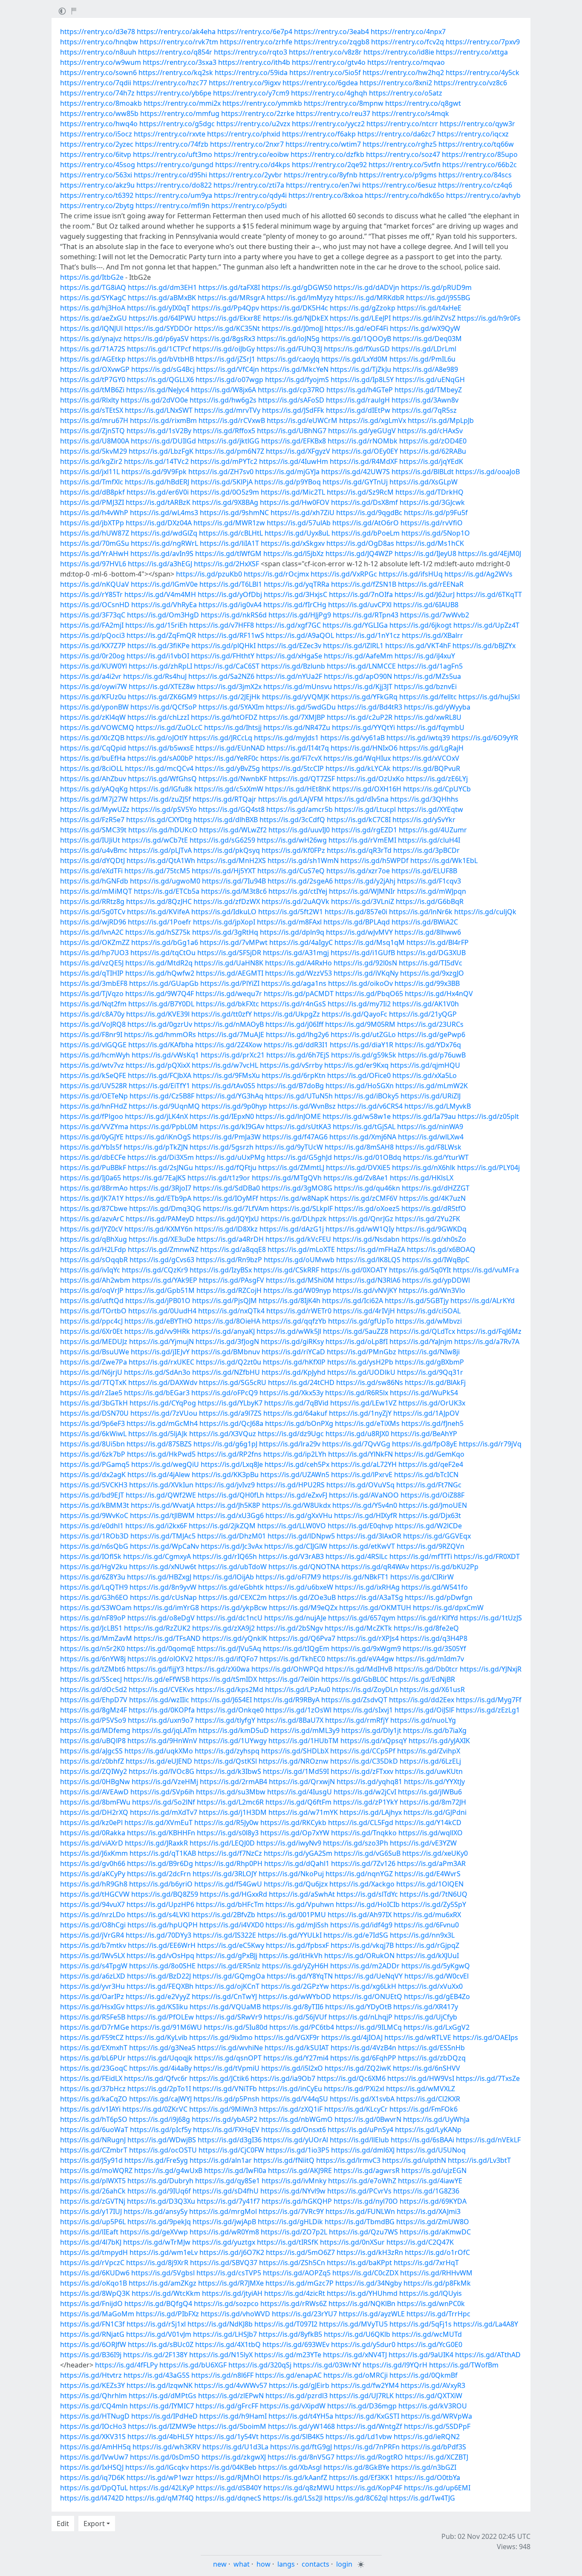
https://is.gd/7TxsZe (488, 2078)
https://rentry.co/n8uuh (98, 52)
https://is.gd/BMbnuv (226, 1352)
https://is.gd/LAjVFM (291, 799)
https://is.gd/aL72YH (364, 1464)
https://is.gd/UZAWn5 (295, 1475)
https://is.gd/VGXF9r (287, 2037)
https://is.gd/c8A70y (92, 1014)
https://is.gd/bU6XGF (193, 2365)
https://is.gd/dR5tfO (434, 1208)
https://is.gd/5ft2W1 (291, 912)
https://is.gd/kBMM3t (95, 1505)
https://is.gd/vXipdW (293, 2406)
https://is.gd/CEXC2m (233, 1597)
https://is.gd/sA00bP (160, 758)
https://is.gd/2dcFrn (159, 1874)
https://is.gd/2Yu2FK (428, 1219)
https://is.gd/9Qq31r (430, 1372)
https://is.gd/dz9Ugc (291, 1434)
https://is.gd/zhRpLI (160, 666)
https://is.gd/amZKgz (163, 2283)
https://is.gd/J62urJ (425, 594)
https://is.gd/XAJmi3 (429, 2211)
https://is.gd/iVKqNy (366, 973)
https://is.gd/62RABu (433, 451)
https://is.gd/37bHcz (93, 2089)
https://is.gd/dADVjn (366, 287)
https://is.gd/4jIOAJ (352, 2037)
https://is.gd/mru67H (94, 420)
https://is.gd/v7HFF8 (222, 625)
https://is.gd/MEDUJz (94, 1342)
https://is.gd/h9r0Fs (489, 318)
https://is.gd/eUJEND (159, 1761)
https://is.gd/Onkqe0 (230, 1710)
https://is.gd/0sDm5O (165, 2457)
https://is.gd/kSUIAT (297, 2048)
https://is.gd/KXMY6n (158, 1229)
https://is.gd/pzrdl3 (297, 2396)
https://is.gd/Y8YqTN (300, 1976)
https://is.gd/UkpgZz (287, 1014)
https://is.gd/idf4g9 (361, 1925)
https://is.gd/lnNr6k (421, 912)
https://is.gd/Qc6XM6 (351, 2078)
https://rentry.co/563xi (96, 175)
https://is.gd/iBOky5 (367, 1096)
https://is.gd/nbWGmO (296, 2119)
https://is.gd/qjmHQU (425, 1065)
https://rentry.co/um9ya (174, 195)
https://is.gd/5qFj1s (421, 2324)
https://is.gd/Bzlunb (293, 666)
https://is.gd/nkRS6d (234, 615)
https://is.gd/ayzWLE (372, 2314)
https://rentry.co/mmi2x (182, 103)
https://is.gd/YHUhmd (362, 2293)
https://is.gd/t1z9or (219, 1178)
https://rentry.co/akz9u (97, 185)
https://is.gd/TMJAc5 (163, 1536)
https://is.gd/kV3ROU (433, 2406)
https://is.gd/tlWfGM (228, 553)
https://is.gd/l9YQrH (395, 2365)
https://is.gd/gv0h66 (93, 1863)
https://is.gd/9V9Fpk (154, 472)
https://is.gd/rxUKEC (161, 1362)
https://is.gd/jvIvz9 (225, 1485)
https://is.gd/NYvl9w (293, 2191)
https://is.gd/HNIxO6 (364, 748)
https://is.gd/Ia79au (424, 1116)
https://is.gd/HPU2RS (291, 1485)
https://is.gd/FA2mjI (92, 625)
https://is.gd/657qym (362, 1618)
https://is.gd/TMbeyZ (428, 390)
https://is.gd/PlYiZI (230, 983)
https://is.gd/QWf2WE (161, 1495)
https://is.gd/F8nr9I (91, 1034)
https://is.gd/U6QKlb (357, 2334)
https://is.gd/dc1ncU (229, 1618)
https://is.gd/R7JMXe (231, 2283)
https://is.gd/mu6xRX (427, 1915)
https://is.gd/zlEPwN (231, 2396)
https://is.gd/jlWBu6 (430, 1792)
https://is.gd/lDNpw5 (301, 1536)
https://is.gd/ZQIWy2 (94, 1771)
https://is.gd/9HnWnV (162, 1741)
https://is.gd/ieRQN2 (427, 2437)
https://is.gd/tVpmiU (226, 2068)
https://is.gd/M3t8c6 (234, 891)
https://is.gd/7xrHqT (426, 2263)
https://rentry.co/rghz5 (400, 144)
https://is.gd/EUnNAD (230, 748)
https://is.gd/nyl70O (366, 2201)
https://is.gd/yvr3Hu (92, 1986)
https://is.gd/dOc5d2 (94, 1689)
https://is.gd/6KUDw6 (95, 2273)
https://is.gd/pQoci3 (92, 635)
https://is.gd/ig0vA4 (230, 605)
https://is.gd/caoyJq (288, 359)
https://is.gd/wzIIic (159, 1700)
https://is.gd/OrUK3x (432, 1403)
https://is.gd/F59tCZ (92, 2037)
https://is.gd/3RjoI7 (160, 1188)
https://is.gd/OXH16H (367, 789)
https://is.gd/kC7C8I (359, 820)
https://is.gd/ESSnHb (431, 2048)
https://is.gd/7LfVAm (236, 1208)
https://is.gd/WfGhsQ (162, 779)
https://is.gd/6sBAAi (422, 2140)
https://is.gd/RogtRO (370, 2457)
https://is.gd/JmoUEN (433, 1505)
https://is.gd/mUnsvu (298, 687)
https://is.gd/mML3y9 (305, 1730)
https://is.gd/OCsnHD (95, 605)
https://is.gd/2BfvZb (223, 1915)
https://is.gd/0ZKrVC (155, 2109)
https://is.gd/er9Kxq (356, 1065)
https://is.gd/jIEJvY (160, 1352)
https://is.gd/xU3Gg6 (230, 1515)
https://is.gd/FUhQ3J (289, 349)
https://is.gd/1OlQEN (430, 1884)
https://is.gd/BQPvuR (426, 768)
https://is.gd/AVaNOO (364, 1495)
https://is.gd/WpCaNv (164, 1546)
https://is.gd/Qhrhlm (94, 2396)
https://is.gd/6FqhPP (363, 2058)
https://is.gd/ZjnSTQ (92, 431)
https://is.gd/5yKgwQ (436, 1966)
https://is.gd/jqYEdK (431, 461)
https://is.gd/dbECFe (93, 1157)
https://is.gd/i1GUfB (363, 953)
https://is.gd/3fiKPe (158, 646)
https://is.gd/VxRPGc (344, 574)
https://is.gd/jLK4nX (156, 1116)
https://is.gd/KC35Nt (227, 328)
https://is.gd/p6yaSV (156, 339)
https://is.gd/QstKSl (225, 1761)
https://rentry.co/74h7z (97, 93)
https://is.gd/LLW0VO (292, 1526)
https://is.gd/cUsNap (163, 1597)
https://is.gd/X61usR (432, 1689)
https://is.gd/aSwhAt (302, 1894)
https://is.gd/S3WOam (96, 1608)
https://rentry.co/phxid (244, 134)
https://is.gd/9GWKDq (431, 1229)
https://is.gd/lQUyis (431, 2293)
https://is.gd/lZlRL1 (353, 646)
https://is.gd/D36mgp (362, 2406)
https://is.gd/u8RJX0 (357, 1434)
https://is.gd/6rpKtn (294, 1075)
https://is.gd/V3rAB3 (291, 1556)
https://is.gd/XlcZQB (92, 738)
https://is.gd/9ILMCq (369, 2027)
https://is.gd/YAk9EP (165, 1280)
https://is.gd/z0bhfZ (92, 1761)
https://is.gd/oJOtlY (157, 738)
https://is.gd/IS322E (225, 1935)
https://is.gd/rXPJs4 (368, 1638)
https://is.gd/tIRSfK (288, 2242)
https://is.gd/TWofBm (464, 2365)
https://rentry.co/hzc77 (170, 83)
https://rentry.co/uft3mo (173, 154)
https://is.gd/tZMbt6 (93, 1669)
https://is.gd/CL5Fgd (361, 1823)
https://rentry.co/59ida (251, 72)
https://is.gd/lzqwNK (160, 2385)
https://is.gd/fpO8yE (425, 1444)
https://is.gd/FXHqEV (226, 2130)
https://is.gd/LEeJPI (360, 318)
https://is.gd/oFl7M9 (288, 1577)
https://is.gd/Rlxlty (89, 400)
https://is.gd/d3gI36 (230, 2140)
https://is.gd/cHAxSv (430, 431)
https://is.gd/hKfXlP (294, 1362)
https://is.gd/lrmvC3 (348, 2160)
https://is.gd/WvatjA (163, 1505)
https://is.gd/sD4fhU (226, 2191)
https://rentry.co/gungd (175, 165)
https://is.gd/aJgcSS (91, 1751)
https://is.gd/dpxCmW (448, 1608)
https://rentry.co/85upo (480, 154)
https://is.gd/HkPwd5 (161, 1454)
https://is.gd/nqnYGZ (359, 1874)
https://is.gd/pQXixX (158, 1065)
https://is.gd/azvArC (92, 1219)
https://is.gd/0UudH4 (162, 1311)
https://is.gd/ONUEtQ (367, 1996)
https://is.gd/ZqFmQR (161, 635)
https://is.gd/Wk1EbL (444, 861)
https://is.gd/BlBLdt (423, 472)
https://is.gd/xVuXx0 (430, 1986)
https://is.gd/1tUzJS (491, 1618)
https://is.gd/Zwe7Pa (94, 1362)
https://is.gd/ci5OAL (429, 1311)
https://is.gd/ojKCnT (227, 1986)
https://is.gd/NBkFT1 (356, 1577)
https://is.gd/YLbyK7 (230, 1403)
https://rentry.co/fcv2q (408, 42)
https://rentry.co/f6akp (319, 134)
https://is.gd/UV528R (94, 1086)
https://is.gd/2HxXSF (226, 564)
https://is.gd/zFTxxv (362, 1771)
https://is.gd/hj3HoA (93, 308)
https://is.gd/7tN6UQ (434, 1894)
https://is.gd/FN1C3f (92, 2324)
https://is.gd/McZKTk (358, 1628)
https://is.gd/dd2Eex (422, 1700)
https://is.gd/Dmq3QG (165, 1208)
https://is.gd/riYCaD (293, 1352)
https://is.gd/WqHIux (357, 758)
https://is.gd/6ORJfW (93, 2344)
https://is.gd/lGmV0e (164, 584)
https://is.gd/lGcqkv (157, 2467)
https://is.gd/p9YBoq (288, 482)
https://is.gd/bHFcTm (230, 1904)
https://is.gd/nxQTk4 (231, 1311)
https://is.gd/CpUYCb (437, 789)
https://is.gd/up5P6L (93, 2222)
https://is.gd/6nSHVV (426, 2068)
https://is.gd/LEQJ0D (222, 1843)
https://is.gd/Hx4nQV (439, 994)
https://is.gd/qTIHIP (92, 973)
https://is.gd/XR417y (426, 2007)
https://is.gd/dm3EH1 (162, 287)
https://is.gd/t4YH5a (301, 2416)
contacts (315, 2564)
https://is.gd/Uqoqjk (160, 2058)
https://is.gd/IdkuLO (224, 912)
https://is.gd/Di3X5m (161, 1157)
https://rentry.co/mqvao (406, 62)
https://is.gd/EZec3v (289, 646)
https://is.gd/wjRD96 (93, 922)
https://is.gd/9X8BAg (225, 502)
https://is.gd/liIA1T (229, 543)
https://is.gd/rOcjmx (276, 574)
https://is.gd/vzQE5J (92, 963)
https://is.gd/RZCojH (229, 1290)
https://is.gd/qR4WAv (375, 1567)
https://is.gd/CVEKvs (161, 1689)
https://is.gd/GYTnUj (355, 482)
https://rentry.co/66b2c (480, 165)
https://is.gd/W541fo (435, 1587)
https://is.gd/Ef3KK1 (361, 2477)
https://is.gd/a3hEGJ (160, 564)
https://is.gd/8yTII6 (293, 2007)
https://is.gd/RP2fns (229, 1454)
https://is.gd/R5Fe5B (93, 2017)
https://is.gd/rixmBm (163, 420)
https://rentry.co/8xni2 (396, 83)
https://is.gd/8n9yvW (163, 1587)
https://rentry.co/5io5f (325, 72)
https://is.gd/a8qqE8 (233, 1249)
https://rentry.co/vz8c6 (470, 83)
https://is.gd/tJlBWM (162, 1515)
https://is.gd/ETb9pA (158, 1198)
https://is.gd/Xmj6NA (363, 1137)
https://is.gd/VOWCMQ (97, 727)
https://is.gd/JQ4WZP (359, 553)
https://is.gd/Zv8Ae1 (356, 1178)
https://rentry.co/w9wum (101, 62)
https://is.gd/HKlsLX (422, 1178)
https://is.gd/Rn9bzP (229, 1260)
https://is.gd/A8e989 (425, 369)
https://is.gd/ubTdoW (232, 1567)
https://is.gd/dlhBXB (226, 820)
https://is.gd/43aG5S (157, 2375)
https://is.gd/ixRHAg (367, 1587)
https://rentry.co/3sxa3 (180, 62)
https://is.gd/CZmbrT (94, 2150)
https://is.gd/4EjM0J (490, 553)
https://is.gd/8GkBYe (356, 2467)
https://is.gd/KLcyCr (356, 2109)
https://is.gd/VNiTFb (225, 2089)
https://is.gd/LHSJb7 (225, 2334)
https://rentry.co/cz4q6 (475, 185)
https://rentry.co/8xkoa (326, 195)
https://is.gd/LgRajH (431, 748)
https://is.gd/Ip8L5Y (362, 380)
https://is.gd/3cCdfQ (292, 820)
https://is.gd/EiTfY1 (159, 1086)
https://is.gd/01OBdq (367, 1157)
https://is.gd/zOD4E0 (433, 441)
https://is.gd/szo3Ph (356, 1843)
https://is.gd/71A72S (93, 349)
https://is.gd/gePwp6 (431, 1034)
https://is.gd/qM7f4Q (160, 2498)
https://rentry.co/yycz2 (328, 124)
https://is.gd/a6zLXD (93, 1976)
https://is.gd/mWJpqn (432, 891)
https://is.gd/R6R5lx (357, 1393)
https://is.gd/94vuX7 (92, 1904)
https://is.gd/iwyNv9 (289, 1843)
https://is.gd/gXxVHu (299, 1515)
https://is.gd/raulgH (358, 400)
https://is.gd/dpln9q (292, 932)
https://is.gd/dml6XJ (363, 2150)
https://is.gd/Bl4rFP (438, 942)
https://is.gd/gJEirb (299, 2385)
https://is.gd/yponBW (94, 707)
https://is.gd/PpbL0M (164, 1127)
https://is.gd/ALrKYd (483, 1301)
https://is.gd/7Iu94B (234, 881)
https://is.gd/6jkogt (421, 625)
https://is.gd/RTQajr (225, 799)
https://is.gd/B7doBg (290, 1086)
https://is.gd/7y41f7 (228, 2201)
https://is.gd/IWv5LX (92, 1956)
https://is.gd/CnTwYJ (224, 1996)
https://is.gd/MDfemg (95, 1730)
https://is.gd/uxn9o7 (161, 1720)
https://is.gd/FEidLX (91, 2078)
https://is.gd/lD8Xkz (226, 1229)
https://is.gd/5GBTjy (417, 1301)
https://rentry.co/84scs (475, 175)
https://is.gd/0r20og (92, 656)
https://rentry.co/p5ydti (249, 206)
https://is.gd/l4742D (92, 2498)
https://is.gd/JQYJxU (228, 1219)
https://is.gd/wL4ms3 (164, 513)
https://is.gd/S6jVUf (295, 2017)
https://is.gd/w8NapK (294, 1198)
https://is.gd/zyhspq (227, 1751)
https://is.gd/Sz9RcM (360, 492)
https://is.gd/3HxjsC (295, 594)
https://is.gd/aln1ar (221, 2160)
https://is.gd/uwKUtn (429, 1771)
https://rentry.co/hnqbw (99, 42)
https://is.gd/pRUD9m (436, 287)
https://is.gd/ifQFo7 (226, 1659)
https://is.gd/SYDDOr (158, 328)
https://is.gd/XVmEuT (158, 1823)
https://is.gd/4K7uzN (432, 1198)
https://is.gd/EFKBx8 (294, 441)
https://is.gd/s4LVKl (158, 1915)
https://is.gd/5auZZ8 (356, 1331)
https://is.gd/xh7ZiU (303, 513)
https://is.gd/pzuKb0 (209, 574)
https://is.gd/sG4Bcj (163, 369)
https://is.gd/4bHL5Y (160, 2437)
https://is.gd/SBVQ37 (224, 2263)
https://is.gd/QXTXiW (429, 2396)
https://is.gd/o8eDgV (161, 1618)
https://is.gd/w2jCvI (365, 1792)
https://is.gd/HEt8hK (298, 789)
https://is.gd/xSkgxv (293, 543)
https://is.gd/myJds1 (286, 738)
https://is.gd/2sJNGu (160, 1168)
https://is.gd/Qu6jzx (296, 1884)
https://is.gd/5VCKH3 (94, 1485)
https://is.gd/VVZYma (94, 1127)
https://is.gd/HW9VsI (421, 2078)
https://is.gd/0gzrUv (160, 1024)
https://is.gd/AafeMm (358, 656)
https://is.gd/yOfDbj (230, 594)
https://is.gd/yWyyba (437, 707)
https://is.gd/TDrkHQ (429, 492)
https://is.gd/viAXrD (92, 1843)
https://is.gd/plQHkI (223, 646)
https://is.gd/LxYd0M (354, 359)
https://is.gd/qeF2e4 (431, 1464)
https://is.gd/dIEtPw (358, 410)
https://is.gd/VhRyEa (164, 605)
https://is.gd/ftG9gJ (301, 2447)
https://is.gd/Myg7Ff (489, 1700)
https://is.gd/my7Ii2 (359, 1004)
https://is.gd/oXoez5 (367, 1208)
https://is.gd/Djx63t (430, 1515)
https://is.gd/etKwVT (362, 1546)
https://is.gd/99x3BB (427, 983)
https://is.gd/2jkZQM (222, 1526)
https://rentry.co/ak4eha (176, 32)
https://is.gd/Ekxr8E (229, 318)
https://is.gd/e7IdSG (356, 1935)
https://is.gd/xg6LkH (363, 1986)
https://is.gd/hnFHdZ (94, 1106)
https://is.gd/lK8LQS (368, 1260)
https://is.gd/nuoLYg (423, 1720)
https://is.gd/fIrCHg (295, 605)
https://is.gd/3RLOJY (225, 1874)
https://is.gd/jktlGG (229, 441)
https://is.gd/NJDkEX (295, 318)
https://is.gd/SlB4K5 (292, 2437)
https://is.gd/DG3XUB (431, 953)
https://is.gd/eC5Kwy (231, 1945)
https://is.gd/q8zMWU (299, 2488)
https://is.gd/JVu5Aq (229, 1649)
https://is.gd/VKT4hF (418, 646)
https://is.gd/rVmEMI (362, 840)
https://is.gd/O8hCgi (93, 1925)
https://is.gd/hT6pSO (94, 2119)
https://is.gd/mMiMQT (96, 891)
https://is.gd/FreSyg (156, 2160)
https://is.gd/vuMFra (486, 1270)
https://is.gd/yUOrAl (296, 2140)
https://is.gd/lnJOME (288, 1116)
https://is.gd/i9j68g (160, 2119)
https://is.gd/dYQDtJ (92, 861)
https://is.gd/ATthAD (488, 2355)
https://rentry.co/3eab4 (331, 32)
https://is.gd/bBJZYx (484, 646)
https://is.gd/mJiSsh (297, 1925)
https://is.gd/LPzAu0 (298, 1689)
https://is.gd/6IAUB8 (426, 605)
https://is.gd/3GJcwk (432, 502)
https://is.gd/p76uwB (432, 1055)
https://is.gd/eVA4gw (360, 1659)
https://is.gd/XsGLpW (424, 482)
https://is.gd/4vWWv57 (231, 2385)
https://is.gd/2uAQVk (295, 901)
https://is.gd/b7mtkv (93, 1945)
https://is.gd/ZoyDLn (365, 1689)
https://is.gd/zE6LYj (437, 779)
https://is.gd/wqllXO (431, 1833)
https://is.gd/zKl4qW (93, 717)
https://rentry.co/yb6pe (174, 93)
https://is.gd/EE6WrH (162, 1945)
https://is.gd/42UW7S (356, 472)
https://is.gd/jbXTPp (92, 523)
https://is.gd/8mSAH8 (359, 1147)
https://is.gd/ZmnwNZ (163, 1249)
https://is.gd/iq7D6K (92, 2477)
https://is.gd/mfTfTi (421, 1556)
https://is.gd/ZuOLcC (169, 727)
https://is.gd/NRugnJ (93, 2140)
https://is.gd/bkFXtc (228, 1004)
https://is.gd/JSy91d (91, 2160)
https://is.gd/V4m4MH (160, 594)
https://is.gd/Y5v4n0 (365, 1505)
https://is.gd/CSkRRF (286, 1270)
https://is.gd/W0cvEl (436, 1976)
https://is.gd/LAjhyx (371, 1812)
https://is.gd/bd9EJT (92, 1495)
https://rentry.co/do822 (174, 185)
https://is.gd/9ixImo (221, 2037)
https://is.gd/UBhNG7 (292, 431)
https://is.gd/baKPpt (359, 2263)
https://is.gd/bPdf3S (434, 2447)
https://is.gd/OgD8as (360, 543)
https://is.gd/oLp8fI (357, 1342)
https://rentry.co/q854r (175, 52)
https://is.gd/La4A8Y (486, 2324)
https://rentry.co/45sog (98, 165)
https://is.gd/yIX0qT (158, 308)
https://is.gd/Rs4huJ (155, 676)
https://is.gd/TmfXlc (92, 482)
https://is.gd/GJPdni (435, 1812)
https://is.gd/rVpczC (92, 2263)
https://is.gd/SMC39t (93, 830)
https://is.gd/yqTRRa (297, 584)
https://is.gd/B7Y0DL (161, 1004)
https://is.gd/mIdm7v (430, 1659)
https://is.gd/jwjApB (224, 2222)
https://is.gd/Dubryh (160, 2181)
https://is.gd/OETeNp (94, 1096)
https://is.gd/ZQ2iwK (358, 2068)
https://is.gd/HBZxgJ (159, 1577)
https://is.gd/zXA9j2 (223, 1628)
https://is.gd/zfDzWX (227, 901)
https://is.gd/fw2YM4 (365, 2385)
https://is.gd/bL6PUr (93, 2058)
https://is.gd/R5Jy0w (226, 1823)
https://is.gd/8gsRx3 (223, 339)
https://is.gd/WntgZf (369, 2426)
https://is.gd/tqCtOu (163, 953)
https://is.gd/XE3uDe (162, 1239)
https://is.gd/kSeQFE (93, 1075)
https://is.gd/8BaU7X (290, 1720)
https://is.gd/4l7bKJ (91, 2242)
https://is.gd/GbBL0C (355, 1679)
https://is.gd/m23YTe (288, 2355)
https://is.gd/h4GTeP (360, 390)
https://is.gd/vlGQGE (93, 1045)
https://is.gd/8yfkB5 (290, 2334)
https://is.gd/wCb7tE (155, 840)
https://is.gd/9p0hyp (234, 1106)
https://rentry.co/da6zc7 (396, 134)
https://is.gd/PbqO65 (369, 994)
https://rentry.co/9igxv (245, 83)
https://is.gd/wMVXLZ (421, 2089)
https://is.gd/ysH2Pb (360, 1362)
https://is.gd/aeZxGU (94, 318)
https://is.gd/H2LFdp (93, 1249)
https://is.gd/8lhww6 (428, 932)
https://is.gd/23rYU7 (304, 2314)
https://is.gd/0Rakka (93, 1833)
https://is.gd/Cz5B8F (162, 1096)
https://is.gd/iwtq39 (418, 738)
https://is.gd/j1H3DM (233, 1812)
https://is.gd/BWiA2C (425, 922)
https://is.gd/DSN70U (94, 1413)
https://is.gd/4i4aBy (160, 2068)
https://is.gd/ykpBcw (234, 1608)
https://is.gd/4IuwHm (294, 461)
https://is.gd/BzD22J (159, 1976)
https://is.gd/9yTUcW (289, 1147)
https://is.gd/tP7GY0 (93, 380)
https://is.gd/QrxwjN (302, 1782)
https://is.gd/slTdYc (367, 1894)
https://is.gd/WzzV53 (298, 973)
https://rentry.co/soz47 (403, 154)
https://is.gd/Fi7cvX (291, 758)
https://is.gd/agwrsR (367, 2170)
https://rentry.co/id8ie (399, 52)
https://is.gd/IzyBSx (221, 1270)
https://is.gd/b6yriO (161, 1884)
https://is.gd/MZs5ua (427, 676)
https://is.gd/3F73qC (93, 615)
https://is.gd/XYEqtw (430, 809)
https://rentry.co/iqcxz (473, 134)
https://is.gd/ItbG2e (92, 277)
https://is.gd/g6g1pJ (225, 1444)
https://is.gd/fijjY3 (156, 1669)
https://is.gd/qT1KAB (163, 1853)
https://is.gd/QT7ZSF (302, 779)
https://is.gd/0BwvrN (368, 2119)
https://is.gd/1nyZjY (360, 1413)
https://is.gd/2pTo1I (159, 2089)
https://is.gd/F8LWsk (428, 1147)
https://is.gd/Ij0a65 (91, 1178)
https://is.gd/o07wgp (229, 380)
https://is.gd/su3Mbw (231, 1792)
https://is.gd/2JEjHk (229, 697)
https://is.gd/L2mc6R (230, 1802)
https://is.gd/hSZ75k (158, 932)
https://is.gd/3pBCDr (426, 850)
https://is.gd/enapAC (288, 2375)
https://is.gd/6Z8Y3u (93, 1577)
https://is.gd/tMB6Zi (92, 390)
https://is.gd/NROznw (294, 1761)
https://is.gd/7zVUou (164, 1413)
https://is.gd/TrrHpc (438, 2314)
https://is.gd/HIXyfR (366, 1515)
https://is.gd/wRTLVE (418, 2037)
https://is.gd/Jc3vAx (232, 1546)
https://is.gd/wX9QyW (425, 328)
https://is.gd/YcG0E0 (430, 2344)
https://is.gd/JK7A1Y (92, 1198)
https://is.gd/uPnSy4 (360, 2130)
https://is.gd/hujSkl (489, 697)
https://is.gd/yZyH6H (295, 1966)
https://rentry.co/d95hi (170, 175)
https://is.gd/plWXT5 (93, 2181)
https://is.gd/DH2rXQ (94, 1812)
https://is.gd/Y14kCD (428, 1823)
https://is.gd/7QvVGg (356, 1444)
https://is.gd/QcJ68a (231, 1423)
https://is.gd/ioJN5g (288, 339)
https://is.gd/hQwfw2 (160, 973)
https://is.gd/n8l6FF (222, 2375)
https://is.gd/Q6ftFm (298, 1802)
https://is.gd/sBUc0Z (161, 2344)
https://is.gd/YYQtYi (363, 727)
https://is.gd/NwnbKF (233, 779)
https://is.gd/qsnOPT (228, 2058)
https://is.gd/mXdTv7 (164, 1812)
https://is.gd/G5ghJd (299, 1157)
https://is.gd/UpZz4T (486, 625)
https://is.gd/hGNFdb (94, 881)
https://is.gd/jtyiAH (232, 2293)
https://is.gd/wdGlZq (164, 533)
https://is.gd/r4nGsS (293, 1004)
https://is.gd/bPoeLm (366, 533)
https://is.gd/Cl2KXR (428, 2099)
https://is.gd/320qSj (260, 2365)
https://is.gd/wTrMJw (157, 2242)
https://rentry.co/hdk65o (405, 195)
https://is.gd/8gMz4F (94, 1710)
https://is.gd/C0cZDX (365, 2273)
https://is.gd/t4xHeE (429, 308)
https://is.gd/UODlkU (361, 1372)
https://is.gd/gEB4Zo (437, 1996)
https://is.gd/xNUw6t (163, 1567)
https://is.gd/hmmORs (160, 1034)
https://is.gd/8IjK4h (290, 1301)
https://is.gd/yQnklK (235, 1638)
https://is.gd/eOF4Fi (356, 328)
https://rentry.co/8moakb (101, 103)
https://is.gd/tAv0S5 (223, 1086)
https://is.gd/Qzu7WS (363, 2232)
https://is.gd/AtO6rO (366, 523)
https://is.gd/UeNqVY (369, 1976)
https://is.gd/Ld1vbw (359, 2437)
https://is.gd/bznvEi (425, 687)
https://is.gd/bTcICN (426, 1475)
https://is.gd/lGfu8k (161, 789)
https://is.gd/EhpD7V (94, 1700)
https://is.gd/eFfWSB (157, 1679)
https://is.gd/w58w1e (357, 1116)
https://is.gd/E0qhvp (360, 1526)
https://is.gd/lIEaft (89, 2232)
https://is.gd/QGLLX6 (160, 380)
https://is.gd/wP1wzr (160, 2477)
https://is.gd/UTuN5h (299, 1096)
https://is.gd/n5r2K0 (92, 1649)
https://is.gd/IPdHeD (164, 2416)
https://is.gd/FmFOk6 (424, 2109)
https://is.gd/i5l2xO (292, 2068)
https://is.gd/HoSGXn (360, 1086)
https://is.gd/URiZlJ (431, 1096)
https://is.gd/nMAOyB (229, 1024)
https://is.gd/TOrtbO (93, 1311)
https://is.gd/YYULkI (290, 1935)
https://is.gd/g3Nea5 (162, 2048)
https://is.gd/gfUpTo (361, 1321)
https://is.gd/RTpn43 (366, 615)
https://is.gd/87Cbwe (94, 1208)
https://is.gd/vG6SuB (367, 1853)
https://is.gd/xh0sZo (434, 1239)
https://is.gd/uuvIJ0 (299, 830)
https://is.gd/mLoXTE (301, 1249)
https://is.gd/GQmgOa (229, 1976)
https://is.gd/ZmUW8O (433, 2222)
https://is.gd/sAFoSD (291, 400)
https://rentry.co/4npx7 (408, 32)
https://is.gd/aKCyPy (93, 1874)
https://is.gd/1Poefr (160, 922)
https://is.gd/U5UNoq (431, 2150)
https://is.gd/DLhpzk (294, 1219)
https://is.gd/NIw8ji (429, 1352)
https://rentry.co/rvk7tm (179, 42)
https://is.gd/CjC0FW (231, 2150)
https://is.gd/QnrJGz (361, 1219)
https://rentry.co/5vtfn (405, 165)
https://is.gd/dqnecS (228, 2498)
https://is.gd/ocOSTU (163, 2150)
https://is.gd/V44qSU (295, 2099)
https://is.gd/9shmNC (234, 513)
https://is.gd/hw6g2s (223, 400)
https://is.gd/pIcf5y (161, 2130)
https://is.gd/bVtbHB (161, 359)
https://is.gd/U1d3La (235, 2447)
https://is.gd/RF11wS (231, 635)
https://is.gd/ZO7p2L (294, 2232)
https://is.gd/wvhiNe (230, 2048)
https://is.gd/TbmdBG (360, 2222)
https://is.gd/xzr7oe (358, 871)
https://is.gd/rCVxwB (232, 420)
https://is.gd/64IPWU (162, 318)
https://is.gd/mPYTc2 (224, 461)
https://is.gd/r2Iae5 (91, 1393)
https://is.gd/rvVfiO (432, 523)
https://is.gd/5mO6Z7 (300, 2252)
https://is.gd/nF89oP (93, 1618)
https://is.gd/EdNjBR (422, 1679)
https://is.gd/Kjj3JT (363, 687)
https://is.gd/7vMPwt (234, 942)
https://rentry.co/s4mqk (411, 113)
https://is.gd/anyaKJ (223, 1331)
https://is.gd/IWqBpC (436, 1260)
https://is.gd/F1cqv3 (429, 881)
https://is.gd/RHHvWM (436, 2273)
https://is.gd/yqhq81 (369, 1782)
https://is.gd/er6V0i (158, 492)
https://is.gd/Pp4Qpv (225, 308)
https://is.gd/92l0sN (365, 963)
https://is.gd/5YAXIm (231, 707)
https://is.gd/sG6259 (222, 840)
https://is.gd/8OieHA (227, 1321)
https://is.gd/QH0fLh (231, 1495)
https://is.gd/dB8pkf (92, 492)
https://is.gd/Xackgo (362, 1884)
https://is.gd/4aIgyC (301, 942)
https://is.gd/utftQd (92, 1301)
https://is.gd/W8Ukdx (296, 1505)
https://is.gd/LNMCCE (361, 666)
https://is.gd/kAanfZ (295, 2477)
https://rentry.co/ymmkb (262, 103)
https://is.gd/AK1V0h (426, 1004)
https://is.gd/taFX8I (229, 287)
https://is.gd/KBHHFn (161, 1833)
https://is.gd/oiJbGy (224, 349)
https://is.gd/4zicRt (295, 2293)
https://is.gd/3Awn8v (425, 400)
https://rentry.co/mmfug (180, 113)
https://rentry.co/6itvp (96, 154)
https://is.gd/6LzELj (430, 1761)
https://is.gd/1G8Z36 (426, 2191)
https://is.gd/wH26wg (292, 840)
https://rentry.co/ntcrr (402, 124)
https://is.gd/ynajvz (91, 339)
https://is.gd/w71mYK (303, 1812)
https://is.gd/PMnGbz (362, 1352)
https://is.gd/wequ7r (229, 994)
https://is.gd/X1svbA (362, 2099)
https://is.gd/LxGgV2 (436, 2027)
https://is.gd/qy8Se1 (228, 2181)
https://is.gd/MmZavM (96, 1638)
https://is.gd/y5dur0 (363, 2344)
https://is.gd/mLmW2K (432, 1086)
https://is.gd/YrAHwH (94, 553)
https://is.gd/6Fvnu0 (426, 1925)
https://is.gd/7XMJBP (292, 717)
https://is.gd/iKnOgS (158, 1137)
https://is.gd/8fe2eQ (426, 1628)
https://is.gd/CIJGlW (296, 1546)
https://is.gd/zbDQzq (432, 2058)
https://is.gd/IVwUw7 (94, 2457)
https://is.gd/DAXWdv (163, 1382)
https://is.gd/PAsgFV (232, 1280)
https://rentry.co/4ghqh (329, 93)
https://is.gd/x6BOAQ (441, 1249)
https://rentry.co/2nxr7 (247, 144)
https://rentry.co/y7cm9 (251, 93)
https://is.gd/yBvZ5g (228, 768)
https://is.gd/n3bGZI (424, 2467)
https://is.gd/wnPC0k (431, 2304)
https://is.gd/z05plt (488, 1116)
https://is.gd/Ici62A (353, 1301)
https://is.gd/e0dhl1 (92, 1526)
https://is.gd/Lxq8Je (232, 1464)
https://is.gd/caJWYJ (160, 2099)
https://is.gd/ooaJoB (488, 472)
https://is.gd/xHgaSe (289, 656)
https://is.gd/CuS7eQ (291, 871)
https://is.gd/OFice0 (359, 1075)
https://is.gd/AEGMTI (230, 973)
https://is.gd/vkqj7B (362, 1945)
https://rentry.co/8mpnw (344, 103)
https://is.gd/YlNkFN (360, 1454)
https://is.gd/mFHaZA (371, 1249)
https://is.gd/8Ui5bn (92, 1444)
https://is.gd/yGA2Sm (298, 1853)
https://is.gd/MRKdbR (370, 298)
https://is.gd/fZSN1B (364, 584)
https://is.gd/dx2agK (93, 1475)
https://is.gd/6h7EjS (298, 1055)
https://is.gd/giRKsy (292, 1342)
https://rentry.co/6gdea (320, 83)
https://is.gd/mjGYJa (287, 472)
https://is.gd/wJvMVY (359, 932)
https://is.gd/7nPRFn (367, 2447)
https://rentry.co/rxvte (170, 134)
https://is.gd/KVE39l (158, 1014)
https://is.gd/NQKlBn (362, 2304)
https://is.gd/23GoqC (94, 2068)
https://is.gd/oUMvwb (299, 1260)
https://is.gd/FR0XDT (487, 1556)
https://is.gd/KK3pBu (225, 1475)
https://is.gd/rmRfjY (357, 1720)
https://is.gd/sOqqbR (94, 1260)
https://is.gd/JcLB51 (91, 1628)
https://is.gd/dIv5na (357, 799)
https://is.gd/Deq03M (427, 339)
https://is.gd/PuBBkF (93, 1168)
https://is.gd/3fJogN (227, 1342)
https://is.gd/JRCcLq (221, 738)
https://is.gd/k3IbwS (229, 1771)
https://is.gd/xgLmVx (373, 420)
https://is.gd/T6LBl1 (231, 584)
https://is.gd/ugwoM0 (165, 881)
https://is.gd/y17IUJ (91, 2211)
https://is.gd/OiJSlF (424, 1710)
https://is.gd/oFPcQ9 (225, 1393)
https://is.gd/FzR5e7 (92, 820)
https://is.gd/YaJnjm (421, 1342)
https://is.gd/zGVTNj (93, 2201)
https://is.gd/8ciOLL (92, 768)
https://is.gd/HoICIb (368, 1904)
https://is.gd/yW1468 (301, 2426)
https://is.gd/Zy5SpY (434, 1904)
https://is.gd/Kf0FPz (293, 850)
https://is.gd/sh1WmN (303, 861)
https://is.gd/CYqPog (163, 1403)
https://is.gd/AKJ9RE (300, 2170)
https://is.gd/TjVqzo (92, 994)
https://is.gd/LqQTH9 (94, 1587)
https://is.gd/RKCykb (293, 1823)
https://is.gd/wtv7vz (92, 1065)
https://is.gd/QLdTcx (422, 1331)
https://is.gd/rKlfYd (428, 1618)
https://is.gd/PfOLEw (160, 2017)
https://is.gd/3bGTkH (94, 1403)
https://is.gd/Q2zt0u (229, 1362)
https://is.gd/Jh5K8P (228, 1505)
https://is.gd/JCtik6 (219, 2078)
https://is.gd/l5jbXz (294, 553)
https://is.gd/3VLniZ (363, 901)
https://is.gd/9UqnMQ (164, 1106)
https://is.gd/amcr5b (300, 809)
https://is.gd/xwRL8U (428, 717)
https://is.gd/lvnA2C (92, 932)
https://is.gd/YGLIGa (355, 625)
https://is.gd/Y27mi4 (296, 2058)
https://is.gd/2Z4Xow (229, 1045)
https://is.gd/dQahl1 (297, 1863)
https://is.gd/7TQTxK (93, 1382)
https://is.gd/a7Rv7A (487, 1342)
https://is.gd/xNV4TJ (355, 2355)
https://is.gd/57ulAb (299, 523)
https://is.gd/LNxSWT (159, 410)
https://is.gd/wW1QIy (360, 1229)
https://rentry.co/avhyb (483, 195)
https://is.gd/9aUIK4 (421, 2355)
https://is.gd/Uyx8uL (297, 533)
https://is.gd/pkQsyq (227, 850)
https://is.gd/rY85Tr (91, 594)
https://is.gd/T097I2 (286, 2324)
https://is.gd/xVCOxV (426, 758)
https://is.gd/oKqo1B (94, 2283)
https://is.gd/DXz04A (159, 523)
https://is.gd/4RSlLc (357, 1556)
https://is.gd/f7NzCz (230, 1853)
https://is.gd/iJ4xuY (425, 656)
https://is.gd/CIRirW (422, 1577)
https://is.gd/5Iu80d (236, 2027)
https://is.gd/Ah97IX (360, 1915)
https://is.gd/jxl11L (90, 472)
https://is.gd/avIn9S (162, 553)
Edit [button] (63, 2524)
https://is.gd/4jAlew (159, 1475)
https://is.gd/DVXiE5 (358, 1168)
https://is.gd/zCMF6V (364, 1198)
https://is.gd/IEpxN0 (222, 1116)
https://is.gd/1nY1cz (368, 635)
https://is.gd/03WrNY (327, 2365)
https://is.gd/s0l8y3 (228, 1833)
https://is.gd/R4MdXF (364, 461)
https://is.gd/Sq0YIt (420, 1270)
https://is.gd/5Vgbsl (163, 2273)
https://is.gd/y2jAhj (365, 881)
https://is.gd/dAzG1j (292, 1229)
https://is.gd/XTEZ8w (162, 687)
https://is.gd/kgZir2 (91, 461)
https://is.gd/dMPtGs (163, 2396)
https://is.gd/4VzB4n (363, 2048)
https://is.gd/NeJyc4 (158, 390)
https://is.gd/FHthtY (223, 656)
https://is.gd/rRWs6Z (294, 2304)
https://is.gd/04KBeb (223, 2467)
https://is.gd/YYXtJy (434, 1782)
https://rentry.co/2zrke (258, 113)
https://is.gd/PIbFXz (167, 2314)
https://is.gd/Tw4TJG (422, 2498)
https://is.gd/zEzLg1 (488, 1710)
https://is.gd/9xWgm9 (366, 1649)
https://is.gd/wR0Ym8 (224, 2232)
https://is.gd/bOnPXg (299, 1423)
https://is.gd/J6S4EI (221, 1700)
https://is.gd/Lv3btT (479, 2160)
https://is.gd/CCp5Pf (363, 1751)
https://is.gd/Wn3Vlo (432, 1290)
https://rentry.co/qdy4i (250, 195)
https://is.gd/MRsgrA (231, 298)
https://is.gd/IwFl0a (235, 2170)
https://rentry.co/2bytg (97, 206)
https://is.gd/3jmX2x (229, 687)
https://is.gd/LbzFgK (161, 451)
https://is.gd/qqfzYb (294, 1321)
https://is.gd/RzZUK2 (157, 1628)
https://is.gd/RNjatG (92, 2334)
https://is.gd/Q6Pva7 (302, 1638)
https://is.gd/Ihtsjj (233, 727)
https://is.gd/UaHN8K (229, 963)
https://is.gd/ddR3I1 (296, 1045)
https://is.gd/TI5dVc (431, 963)
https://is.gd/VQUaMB (225, 2007)
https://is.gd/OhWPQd (287, 1669)
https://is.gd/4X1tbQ (228, 2344)
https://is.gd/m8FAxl (289, 922)
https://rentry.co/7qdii (96, 83)
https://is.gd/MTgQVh (287, 1178)
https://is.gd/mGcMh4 (162, 1423)
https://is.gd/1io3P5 (298, 2150)
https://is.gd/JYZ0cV (91, 1229)
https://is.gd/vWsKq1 (165, 1055)
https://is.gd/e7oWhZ (362, 2181)
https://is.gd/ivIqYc (90, 1270)
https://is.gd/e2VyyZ (158, 1996)
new (220, 2564)
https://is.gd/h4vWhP (94, 513)
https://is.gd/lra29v (290, 1444)
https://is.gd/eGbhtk (231, 1587)
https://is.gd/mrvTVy (227, 410)
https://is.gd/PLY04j (488, 1168)
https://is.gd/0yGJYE (92, 1137)
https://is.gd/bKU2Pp (445, 1567)
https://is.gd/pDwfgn (439, 1597)
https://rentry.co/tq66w (476, 144)
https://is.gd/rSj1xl (156, 2324)
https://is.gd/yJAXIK (439, 1741)
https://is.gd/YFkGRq (364, 697)
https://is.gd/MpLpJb (441, 420)
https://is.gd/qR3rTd (359, 850)
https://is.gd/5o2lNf (164, 1802)
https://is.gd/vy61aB (353, 738)
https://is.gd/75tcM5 (157, 871)
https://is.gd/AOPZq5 (297, 2273)
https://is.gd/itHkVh (291, 1956)
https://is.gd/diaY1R (362, 1045)
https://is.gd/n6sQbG (94, 1546)
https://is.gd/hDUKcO (163, 830)
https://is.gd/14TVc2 (156, 461)
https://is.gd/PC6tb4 (302, 2027)
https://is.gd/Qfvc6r (156, 2078)
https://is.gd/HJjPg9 (300, 615)
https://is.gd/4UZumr (433, 830)
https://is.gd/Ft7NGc (429, 1485)
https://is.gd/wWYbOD (295, 1996)
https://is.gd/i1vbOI (158, 656)
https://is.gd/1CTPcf (159, 349)
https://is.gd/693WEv (296, 2344)
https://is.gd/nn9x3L (422, 1935)
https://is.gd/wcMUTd (427, 2334)
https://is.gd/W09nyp (297, 1290)
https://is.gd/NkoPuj (291, 1874)
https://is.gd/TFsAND (167, 1638)
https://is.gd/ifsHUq (411, 574)
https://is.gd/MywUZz (95, 809)
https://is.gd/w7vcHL (225, 1065)
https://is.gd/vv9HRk (157, 1331)
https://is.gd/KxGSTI (367, 2416)
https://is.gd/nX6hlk (424, 1168)
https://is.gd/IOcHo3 (93, 2426)
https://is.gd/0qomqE (161, 1649)
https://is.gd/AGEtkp (93, 359)
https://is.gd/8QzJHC (159, 901)
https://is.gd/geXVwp (154, 2232)
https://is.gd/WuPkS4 (424, 1393)
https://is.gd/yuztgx (224, 2242)
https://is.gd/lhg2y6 (297, 1034)
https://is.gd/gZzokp (363, 308)
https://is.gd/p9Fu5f (436, 513)
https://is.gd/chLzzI (158, 717)
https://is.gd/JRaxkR (156, 1843)
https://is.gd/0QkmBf (424, 2375)
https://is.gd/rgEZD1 (364, 830)
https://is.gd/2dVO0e (154, 400)
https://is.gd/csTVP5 (229, 2273)
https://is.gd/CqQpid (93, 748)
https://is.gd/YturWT (436, 1157)
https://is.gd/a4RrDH (230, 1239)
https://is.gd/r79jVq (490, 1444)
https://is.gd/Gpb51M (160, 1290)
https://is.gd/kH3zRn (370, 2252)
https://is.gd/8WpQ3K (95, 2293)
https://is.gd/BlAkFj (435, 1382)
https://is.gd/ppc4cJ (91, 1321)
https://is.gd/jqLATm (164, 1730)
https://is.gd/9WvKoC (94, 1515)
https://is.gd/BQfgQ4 (158, 2304)
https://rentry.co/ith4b (254, 62)
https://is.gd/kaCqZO (94, 2099)
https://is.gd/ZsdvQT (354, 1700)
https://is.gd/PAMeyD (160, 1219)
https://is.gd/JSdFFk (293, 410)
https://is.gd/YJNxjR (491, 1669)
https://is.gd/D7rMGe (95, 2027)
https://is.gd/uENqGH (430, 380)
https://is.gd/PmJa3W (227, 1137)
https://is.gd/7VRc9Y (291, 2211)
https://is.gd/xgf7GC (288, 625)
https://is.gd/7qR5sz (424, 410)
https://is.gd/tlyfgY (225, 1720)
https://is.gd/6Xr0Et (91, 1331)
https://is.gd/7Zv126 (363, 1863)
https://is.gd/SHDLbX (295, 1751)
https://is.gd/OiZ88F (432, 1495)
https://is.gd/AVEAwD (94, 1792)
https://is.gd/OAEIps (485, 2037)
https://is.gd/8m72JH (433, 1802)
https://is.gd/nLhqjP (360, 2017)
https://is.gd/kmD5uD (234, 1730)
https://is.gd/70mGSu (95, 543)
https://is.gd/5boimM (232, 2426)
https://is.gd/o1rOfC (437, 2252)
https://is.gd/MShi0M (300, 1280)
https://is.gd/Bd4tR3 (370, 707)
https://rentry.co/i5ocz (96, 134)
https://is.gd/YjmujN (161, 1342)
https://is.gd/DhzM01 (232, 1536)
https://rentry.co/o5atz (406, 93)
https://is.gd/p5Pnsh (226, 2099)
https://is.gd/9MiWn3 (223, 2109)
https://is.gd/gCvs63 (162, 1260)
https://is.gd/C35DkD (364, 1761)
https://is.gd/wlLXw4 (431, 1137)
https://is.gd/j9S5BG (438, 298)
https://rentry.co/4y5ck (483, 72)
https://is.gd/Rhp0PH (229, 1863)
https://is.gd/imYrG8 (166, 1608)
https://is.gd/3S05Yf (434, 1649)
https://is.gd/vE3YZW (423, 1843)
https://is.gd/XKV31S (93, 2437)
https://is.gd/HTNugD (95, 2416)
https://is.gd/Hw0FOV (295, 502)
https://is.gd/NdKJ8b (220, 2324)
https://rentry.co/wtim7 (323, 144)
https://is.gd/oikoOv (360, 983)
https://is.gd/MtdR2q (159, 963)
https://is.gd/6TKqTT (489, 594)
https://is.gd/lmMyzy (300, 298)
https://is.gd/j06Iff (294, 1024)
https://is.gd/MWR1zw (229, 523)
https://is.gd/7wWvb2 (435, 615)
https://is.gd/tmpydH (94, 2252)
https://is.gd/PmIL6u (422, 359)
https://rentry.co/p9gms (398, 175)
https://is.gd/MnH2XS (231, 861)
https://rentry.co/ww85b (99, 113)
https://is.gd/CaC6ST (227, 666)
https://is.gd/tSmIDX (224, 1679)
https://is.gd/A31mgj (296, 953)
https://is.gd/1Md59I (296, 1771)
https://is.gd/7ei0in (289, 1679)
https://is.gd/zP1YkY (366, 1802)
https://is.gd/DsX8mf (364, 502)
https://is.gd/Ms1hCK (430, 543)
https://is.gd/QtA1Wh (161, 861)
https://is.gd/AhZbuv (93, 779)
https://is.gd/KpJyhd (294, 1372)
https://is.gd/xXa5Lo (425, 1075)
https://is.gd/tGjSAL (364, 1127)
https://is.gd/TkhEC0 (292, 1659)
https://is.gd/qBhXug (94, 1239)
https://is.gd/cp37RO (291, 390)
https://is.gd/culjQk (485, 912)
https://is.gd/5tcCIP (293, 768)
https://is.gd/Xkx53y (291, 1393)
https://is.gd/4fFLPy (126, 2365)
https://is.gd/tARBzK (158, 502)
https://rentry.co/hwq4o (99, 124)
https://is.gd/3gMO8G (297, 1188)
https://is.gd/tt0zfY (222, 1014)
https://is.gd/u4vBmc (94, 850)
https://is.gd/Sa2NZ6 (221, 676)
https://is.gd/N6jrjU (91, 1372)
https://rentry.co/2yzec (97, 144)
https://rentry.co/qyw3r (477, 124)
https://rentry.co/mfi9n (173, 206)
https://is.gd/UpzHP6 (160, 1904)
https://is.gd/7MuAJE (231, 1034)
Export (94, 2524)
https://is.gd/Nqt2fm (93, 1004)
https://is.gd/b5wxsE (161, 748)
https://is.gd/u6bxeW (299, 1587)
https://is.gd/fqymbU (431, 727)
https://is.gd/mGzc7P (300, 2283)
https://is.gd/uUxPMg (230, 1157)
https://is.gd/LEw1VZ (363, 1403)
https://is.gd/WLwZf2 (233, 830)
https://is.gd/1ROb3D (94, 1536)
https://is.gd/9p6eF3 (92, 1423)
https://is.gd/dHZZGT (436, 1188)
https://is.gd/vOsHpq (160, 1956)
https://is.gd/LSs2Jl (293, 2498)
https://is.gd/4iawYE (430, 2181)
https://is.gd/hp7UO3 (94, 953)
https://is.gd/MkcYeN (295, 369)
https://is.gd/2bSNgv (290, 1628)
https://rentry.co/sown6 (98, 72)
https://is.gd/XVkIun (161, 1485)
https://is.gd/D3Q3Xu (161, 2201)
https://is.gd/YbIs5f (91, 1147)
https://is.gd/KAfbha (161, 1045)
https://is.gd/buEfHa (93, 758)
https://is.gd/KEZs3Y (92, 2385)
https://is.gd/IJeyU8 (425, 553)
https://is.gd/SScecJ (91, 1679)
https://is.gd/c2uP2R (360, 717)
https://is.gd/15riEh (156, 625)
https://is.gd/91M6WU (166, 2027)
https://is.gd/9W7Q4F (160, 994)
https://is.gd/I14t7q (298, 748)
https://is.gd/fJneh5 (432, 1423)
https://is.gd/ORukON (359, 1956)
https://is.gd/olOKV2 (160, 1659)
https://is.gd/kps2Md (229, 1689)
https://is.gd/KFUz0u (93, 697)
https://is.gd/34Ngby (369, 2283)
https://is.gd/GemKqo (429, 1454)
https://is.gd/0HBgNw (95, 1782)
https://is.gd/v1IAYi (90, 2109)
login (344, 2564)
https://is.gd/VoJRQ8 (93, 1024)
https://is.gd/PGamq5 (95, 1464)
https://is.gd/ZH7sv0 (221, 472)
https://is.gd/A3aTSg (370, 1597)
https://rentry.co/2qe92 (329, 165)
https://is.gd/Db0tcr (426, 1669)
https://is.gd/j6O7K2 (232, 2252)
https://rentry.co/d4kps (253, 165)
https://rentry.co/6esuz (399, 185)
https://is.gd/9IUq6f (159, 2191)
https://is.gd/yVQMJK (296, 697)
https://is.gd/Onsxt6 (294, 2130)
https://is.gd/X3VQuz (223, 1434)
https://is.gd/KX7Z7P (93, 646)
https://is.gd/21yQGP (423, 1014)
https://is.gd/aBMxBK (162, 298)
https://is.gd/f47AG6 (295, 1137)
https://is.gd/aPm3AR (431, 1863)
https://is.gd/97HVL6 (93, 564)
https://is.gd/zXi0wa (218, 1669)
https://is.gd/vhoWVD (235, 2314)
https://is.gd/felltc (428, 697)
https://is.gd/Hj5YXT (224, 871)
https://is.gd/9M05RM (360, 1024)
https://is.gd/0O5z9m (225, 492)
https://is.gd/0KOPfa (162, 1710)
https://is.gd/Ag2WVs (478, 574)
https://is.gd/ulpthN (414, 2160)
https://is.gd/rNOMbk (363, 441)
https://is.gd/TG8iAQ (93, 287)
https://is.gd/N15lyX (221, 2355)
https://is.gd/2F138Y (155, 2355)
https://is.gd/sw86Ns (370, 1382)
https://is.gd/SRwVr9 (229, 2017)
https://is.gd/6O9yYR (485, 738)
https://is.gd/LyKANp (428, 2130)
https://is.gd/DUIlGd (163, 441)
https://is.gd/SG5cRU (233, 1382)
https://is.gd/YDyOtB (358, 2007)
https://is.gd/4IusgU (300, 1792)
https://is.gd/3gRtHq (225, 932)
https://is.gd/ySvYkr (424, 820)
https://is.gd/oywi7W (94, 687)
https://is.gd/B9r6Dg (160, 1863)
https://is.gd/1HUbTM (304, 1741)
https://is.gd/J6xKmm (94, 1853)
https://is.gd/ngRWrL (164, 543)
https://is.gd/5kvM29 (94, 451)
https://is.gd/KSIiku (157, 2007)
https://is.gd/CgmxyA (157, 1556)
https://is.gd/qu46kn (367, 1188)
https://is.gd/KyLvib (156, 2037)
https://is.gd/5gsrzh (222, 1147)
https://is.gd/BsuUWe (95, 1352)
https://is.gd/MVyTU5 (353, 2324)
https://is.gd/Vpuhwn (300, 1904)
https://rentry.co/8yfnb (321, 175)
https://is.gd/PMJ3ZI (92, 502)
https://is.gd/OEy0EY (365, 451)
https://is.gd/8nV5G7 (301, 2457)
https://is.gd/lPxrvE (362, 1475)
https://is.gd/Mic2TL (293, 492)
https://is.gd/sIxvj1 (363, 1710)
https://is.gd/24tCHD (301, 1382)
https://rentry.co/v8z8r (325, 52)
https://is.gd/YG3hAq (230, 1096)
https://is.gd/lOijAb (223, 1577)
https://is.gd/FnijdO (91, 2304)
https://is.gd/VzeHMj (165, 1782)
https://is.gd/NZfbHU (226, 1372)
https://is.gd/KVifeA (158, 912)
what (242, 2564)
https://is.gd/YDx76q (428, 1045)
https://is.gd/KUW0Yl (94, 666)
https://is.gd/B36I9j (91, 2355)
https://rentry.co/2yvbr (245, 175)
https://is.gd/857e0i (356, 912)
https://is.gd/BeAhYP (424, 1434)
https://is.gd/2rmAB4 (233, 1782)
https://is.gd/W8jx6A (223, 390)
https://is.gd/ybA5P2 (225, 2119)
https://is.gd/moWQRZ (96, 2170)
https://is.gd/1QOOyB (356, 339)
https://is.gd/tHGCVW (95, 1894)
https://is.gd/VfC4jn (228, 369)
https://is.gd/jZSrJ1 (225, 359)
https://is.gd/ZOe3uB (302, 1597)
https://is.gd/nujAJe (295, 1618)
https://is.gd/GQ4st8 (232, 809)
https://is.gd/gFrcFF (227, 2406)
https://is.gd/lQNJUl (91, 328)
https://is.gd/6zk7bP (93, 1454)
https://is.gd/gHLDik (290, 2222)
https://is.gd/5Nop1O (436, 533)
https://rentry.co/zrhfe (256, 42)
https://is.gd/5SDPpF (437, 2426)
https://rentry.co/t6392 (97, 195)
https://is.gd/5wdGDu (301, 707)
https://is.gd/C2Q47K (420, 2242)
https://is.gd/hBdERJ (157, 482)
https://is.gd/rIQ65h (225, 1556)
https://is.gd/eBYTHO (158, 1321)
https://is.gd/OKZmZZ (95, 942)
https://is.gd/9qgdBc (369, 513)
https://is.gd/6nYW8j (93, 1659)
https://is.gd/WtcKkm (166, 2293)
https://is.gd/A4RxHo (298, 963)
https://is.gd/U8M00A (95, 441)
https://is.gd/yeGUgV (362, 431)
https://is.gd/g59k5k (364, 1055)
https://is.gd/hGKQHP (297, 2201)
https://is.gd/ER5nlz (229, 1966)
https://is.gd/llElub (359, 2140)
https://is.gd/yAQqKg (94, 789)
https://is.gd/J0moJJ (292, 328)
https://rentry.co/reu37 (333, 113)
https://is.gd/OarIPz (92, 1996)
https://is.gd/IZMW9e (162, 2426)
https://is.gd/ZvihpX (429, 1751)
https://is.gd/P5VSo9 (93, 1720)
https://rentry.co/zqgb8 (332, 42)
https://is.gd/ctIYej (298, 891)
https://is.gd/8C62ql (356, 2498)
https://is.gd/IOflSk (91, 1556)
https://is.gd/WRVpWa (436, 2416)
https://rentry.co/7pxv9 (483, 42)
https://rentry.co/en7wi (323, 185)
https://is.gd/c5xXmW (229, 789)
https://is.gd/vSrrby (291, 1065)
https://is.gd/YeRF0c (227, 758)
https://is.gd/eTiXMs (367, 1423)
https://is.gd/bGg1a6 (165, 942)
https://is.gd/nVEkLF (488, 2140)
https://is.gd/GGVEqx (437, 1536)
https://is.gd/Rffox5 (224, 431)
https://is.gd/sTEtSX (92, 410)
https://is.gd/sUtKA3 (298, 1127)
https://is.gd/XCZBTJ (436, 2457)
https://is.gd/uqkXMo (159, 1751)
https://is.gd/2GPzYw (295, 1986)
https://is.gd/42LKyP (162, 2488)
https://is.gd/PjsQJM (225, 1301)
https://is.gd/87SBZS (159, 1444)
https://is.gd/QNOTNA (304, 1567)
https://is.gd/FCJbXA (160, 1075)
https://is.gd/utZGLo (363, 1034)
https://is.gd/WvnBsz (302, 1106)
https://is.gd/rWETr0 (299, 1311)
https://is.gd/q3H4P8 (434, 1638)
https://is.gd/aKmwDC (435, 2232)
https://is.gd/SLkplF (302, 1208)
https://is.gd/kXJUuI (428, 1956)
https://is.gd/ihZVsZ (424, 318)
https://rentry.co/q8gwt (423, 103)
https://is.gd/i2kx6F (156, 1526)
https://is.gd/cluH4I (429, 840)
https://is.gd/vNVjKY (365, 1290)
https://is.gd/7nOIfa (361, 594)
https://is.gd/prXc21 (233, 1055)
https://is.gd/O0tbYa (428, 2477)
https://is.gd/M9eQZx (303, 1608)
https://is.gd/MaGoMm (97, 2314)
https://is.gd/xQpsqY (374, 1741)
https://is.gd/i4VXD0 (232, 1925)
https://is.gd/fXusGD (357, 349)
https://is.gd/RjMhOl (228, 2477)
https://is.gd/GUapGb (164, 983)
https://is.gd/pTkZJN (156, 1147)
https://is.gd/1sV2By (159, 431)
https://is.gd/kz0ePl (91, 1823)
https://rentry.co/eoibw (251, 154)
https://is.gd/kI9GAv (232, 1127)
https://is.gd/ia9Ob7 (283, 2078)
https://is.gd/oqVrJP (92, 1290)
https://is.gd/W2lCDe (428, 1526)
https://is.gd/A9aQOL (300, 635)
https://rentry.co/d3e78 (98, 32)
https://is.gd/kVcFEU (298, 1239)
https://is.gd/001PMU (291, 1915)
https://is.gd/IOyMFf (226, 1198)
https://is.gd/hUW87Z (95, 533)
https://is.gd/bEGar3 (157, 1393)
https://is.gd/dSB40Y (229, 2488)
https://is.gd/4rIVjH (364, 1311)
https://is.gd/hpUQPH (163, 1925)
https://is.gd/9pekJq (159, 2222)
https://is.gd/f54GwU (228, 1884)
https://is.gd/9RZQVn (431, 1546)
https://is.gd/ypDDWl (436, 1280)
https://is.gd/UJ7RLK (362, 2396)
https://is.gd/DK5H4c (294, 308)
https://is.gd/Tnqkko (364, 1833)
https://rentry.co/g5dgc (177, 124)
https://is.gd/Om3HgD (163, 615)
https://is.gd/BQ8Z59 (165, 1894)
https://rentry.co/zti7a (249, 185)
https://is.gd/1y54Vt (227, 2437)
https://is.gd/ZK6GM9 (162, 697)
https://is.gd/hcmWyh (95, 1055)
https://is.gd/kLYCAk (358, 768)
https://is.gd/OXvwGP (95, 369)
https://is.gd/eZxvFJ (297, 1495)
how (264, 2564)
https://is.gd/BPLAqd (357, 922)
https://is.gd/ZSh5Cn (292, 2263)
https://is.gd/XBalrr (432, 635)
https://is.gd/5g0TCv (93, 912)
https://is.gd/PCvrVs (359, 2191)
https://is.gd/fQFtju (226, 1168)
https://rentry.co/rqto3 (251, 52)
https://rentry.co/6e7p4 (255, 32)
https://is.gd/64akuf (295, 1413)
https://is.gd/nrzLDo (93, 1915)
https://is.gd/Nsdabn (366, 1239)
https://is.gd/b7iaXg (435, 1730)
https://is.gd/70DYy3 (158, 1935)
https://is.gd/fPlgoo (92, 1116)
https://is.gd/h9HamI (233, 2416)
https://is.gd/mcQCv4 (159, 768)
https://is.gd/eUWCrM (302, 420)
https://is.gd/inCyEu (290, 2089)
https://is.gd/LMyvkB (438, 1106)
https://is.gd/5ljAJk (158, 1434)
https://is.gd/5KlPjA (222, 482)
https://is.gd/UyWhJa (436, 2119)
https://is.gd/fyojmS (297, 380)
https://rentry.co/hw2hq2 (403, 72)
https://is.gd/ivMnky (294, 2181)
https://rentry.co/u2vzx (253, 124)
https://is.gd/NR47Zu (297, 727)
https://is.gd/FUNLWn (360, 2211)
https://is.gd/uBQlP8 (93, 1741)
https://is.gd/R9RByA (287, 1700)
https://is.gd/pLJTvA (160, 850)
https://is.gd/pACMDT (299, 994)
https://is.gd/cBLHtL (231, 533)
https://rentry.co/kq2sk (176, 72)
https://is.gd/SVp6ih (162, 1792)
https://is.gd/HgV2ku (94, 1567)
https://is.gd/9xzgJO (432, 973)
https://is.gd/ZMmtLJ (291, 1168)
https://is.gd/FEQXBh (160, 1986)
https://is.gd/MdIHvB (359, 1669)
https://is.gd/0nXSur (352, 2242)
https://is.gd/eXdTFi (91, 871)
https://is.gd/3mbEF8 (94, 983)
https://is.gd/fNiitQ (284, 2160)
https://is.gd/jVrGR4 (92, 1935)
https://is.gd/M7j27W (94, 799)
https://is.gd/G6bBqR (430, 901)
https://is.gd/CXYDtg (159, 820)
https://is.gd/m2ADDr (365, 1966)
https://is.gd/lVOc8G (161, 1771)
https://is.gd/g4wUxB (168, 2170)
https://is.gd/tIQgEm (296, 1649)
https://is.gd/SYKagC (93, 298)
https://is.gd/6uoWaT (94, 2130)
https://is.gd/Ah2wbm (95, 1280)
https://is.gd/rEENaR (431, 584)
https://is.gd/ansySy (156, 2211)
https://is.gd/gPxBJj (227, 1956)
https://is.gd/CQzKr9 (155, 1270)
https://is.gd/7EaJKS (154, 1178)
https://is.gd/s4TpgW (94, 1966)
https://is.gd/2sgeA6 (300, 881)
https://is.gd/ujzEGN (434, 2170)
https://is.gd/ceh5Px (297, 1464)
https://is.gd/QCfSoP (164, 707)
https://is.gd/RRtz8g (92, 901)
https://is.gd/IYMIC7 (162, 2406)
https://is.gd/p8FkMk (437, 2283)
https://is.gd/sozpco (226, 2304)
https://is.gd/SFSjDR (229, 953)
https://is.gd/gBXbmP (429, 1362)
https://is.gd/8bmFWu (95, 1802)
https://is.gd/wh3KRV (167, 2447)
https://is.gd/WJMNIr (362, 891)
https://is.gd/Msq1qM (370, 942)
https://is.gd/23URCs (430, 1024)
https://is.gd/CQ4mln (94, 2406)
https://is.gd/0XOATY (354, 1270)
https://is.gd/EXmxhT (94, 2048)
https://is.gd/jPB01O (158, 1301)
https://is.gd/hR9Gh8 (94, 1884)
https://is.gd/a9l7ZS (230, 1413)
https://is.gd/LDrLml (424, 349)
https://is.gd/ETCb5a (167, 891)
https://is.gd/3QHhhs (424, 799)
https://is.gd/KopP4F (369, 2488)
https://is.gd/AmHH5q (95, 2447)
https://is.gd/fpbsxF (297, 1945)
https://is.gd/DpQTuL (94, 2488)
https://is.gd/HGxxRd (233, 1894)
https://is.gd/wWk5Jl (289, 1331)
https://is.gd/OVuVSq (360, 1485)
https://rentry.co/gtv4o (329, 62)
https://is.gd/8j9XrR (157, 2263)
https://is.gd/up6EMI (437, 2488)
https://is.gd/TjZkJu (361, 369)
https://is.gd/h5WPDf (375, 861)
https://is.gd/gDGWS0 (297, 287)
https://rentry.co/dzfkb (327, 154)
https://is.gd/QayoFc (354, 1014)
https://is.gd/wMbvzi (429, 1321)
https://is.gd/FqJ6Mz (489, 1331)
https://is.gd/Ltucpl (365, 809)
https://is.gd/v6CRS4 (370, 1106)
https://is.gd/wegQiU (165, 1464)
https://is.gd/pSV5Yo (164, 809)
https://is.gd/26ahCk (93, 2191)
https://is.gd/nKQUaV (95, 584)
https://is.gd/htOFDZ (224, 717)
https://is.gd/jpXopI (224, 922)
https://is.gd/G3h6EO (94, 1597)
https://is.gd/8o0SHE (162, 1966)
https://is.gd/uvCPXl (360, 605)
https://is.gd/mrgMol (223, 2211)
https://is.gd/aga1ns (294, 983)
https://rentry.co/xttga (472, 52)
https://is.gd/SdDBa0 (226, 1188)
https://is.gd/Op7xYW (295, 1833)
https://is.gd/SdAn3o (157, 1372)
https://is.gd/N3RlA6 (368, 1280)
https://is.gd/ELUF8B (424, 871)
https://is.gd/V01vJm (159, 2334)
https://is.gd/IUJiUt (90, 840)
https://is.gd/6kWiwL (93, 1434)
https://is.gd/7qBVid (296, 1403)
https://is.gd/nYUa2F (289, 676)
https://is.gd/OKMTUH (375, 1608)
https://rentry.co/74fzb (172, 144)
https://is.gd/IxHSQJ (92, 2467)
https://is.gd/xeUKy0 (435, 1853)
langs (286, 2564)
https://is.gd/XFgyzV (298, 451)
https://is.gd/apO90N (358, 676)
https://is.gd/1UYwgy (233, 1741)
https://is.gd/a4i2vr (91, 676)
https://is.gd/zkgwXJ (234, 2457)
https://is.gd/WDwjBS (162, 2140)
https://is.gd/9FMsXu (226, 1075)
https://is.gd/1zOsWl (298, 1710)
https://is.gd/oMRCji (356, 2375)
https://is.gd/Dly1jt (371, 1730)
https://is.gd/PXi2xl (354, 2089)
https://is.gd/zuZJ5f (160, 799)
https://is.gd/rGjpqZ (427, 1945)
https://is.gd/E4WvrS (428, 1874)
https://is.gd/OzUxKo (370, 779)
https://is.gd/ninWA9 (430, 1127)
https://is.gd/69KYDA (433, 2201)
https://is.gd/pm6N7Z (230, 451)
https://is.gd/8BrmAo (94, 1188)
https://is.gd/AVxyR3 (433, 2385)
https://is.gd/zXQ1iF (291, 2109)
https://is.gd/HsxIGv (92, 2007)
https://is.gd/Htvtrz (91, 2375)
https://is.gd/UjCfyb (426, 2017)
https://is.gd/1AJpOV (426, 1413)
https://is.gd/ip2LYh (295, 1454)
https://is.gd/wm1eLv (164, 2252)
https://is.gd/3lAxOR (369, 1536)
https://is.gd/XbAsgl (290, 2467)
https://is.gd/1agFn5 (430, 666)
